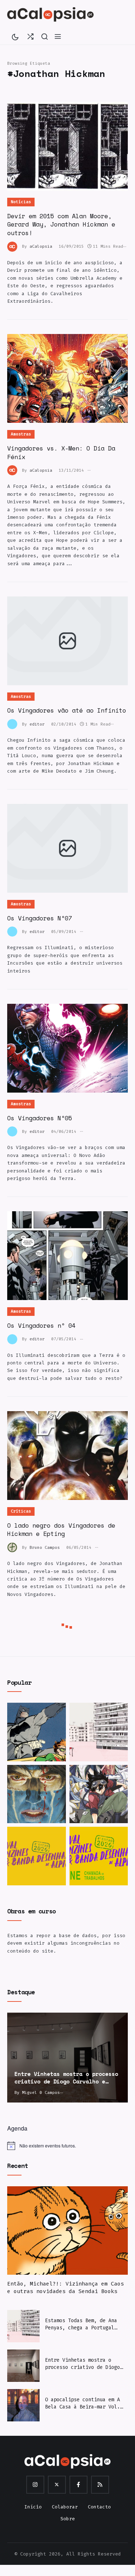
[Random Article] (30, 36)
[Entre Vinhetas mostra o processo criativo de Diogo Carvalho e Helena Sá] (67, 2058)
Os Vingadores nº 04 (41, 1325)
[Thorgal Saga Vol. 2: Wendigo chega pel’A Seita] (37, 1794)
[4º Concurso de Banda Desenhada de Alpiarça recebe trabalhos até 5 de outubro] (37, 1856)
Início (33, 2507)
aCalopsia (41, 246)
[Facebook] (78, 2485)
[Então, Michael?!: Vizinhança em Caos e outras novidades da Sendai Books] (67, 2231)
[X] (57, 2485)
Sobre (68, 2519)
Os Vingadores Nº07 (40, 918)
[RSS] (100, 2485)
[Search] (44, 36)
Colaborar (65, 2507)
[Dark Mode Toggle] (15, 36)
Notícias (21, 202)
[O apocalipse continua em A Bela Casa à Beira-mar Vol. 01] (23, 2405)
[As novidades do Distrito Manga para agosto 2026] (99, 1794)
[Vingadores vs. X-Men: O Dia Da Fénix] (67, 378)
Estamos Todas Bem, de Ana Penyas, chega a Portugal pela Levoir (81, 2324)
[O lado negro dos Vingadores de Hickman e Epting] (67, 1456)
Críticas (21, 1511)
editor (37, 724)
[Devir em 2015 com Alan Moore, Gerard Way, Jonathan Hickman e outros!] (67, 146)
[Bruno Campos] (15, 1547)
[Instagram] (35, 2485)
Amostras (21, 434)
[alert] (67, 2146)
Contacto (99, 2507)
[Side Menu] (58, 36)
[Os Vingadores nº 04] (67, 1256)
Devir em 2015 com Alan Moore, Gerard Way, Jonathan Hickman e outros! (61, 224)
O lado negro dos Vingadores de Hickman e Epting (61, 1530)
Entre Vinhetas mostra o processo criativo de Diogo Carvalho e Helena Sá (82, 2364)
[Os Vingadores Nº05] (67, 1048)
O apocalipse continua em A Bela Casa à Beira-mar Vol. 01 (82, 2403)
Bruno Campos (45, 1548)
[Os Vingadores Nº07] (67, 848)
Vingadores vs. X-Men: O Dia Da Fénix (61, 452)
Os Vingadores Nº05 (40, 1118)
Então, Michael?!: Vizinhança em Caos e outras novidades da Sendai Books (66, 2287)
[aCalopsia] (50, 14)
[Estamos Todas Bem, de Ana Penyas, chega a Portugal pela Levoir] (99, 1732)
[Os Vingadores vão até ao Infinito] (67, 641)
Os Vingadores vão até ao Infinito (67, 710)
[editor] (15, 724)
